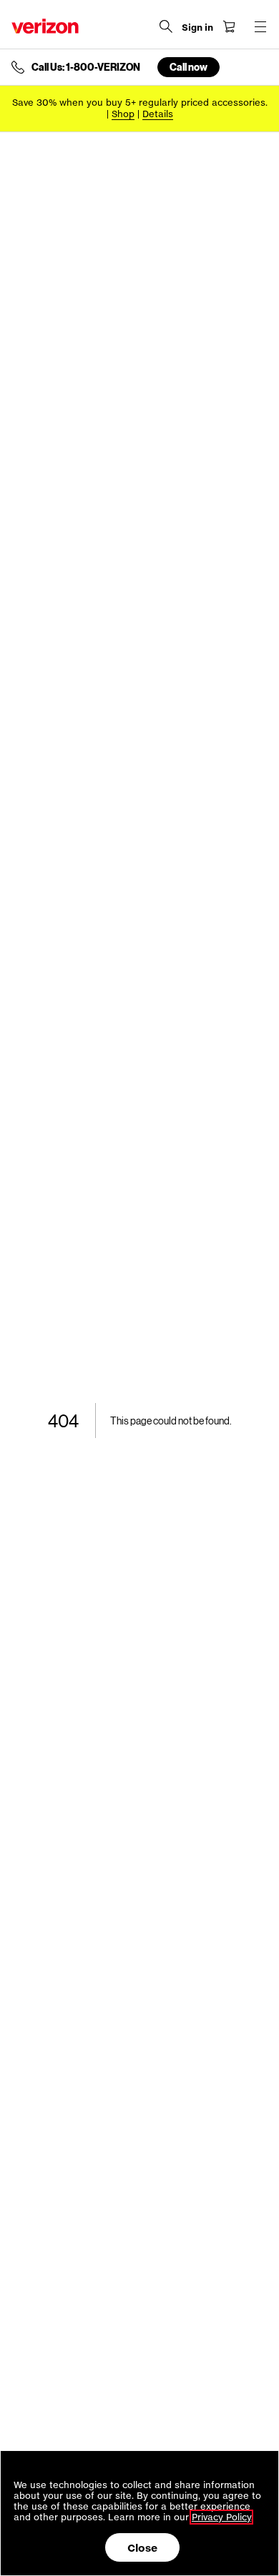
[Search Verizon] (166, 26)
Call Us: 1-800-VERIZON (86, 67)
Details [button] (158, 114)
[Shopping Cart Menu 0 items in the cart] (229, 26)
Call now (189, 67)
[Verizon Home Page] (45, 26)
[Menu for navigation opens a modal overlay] (260, 26)
